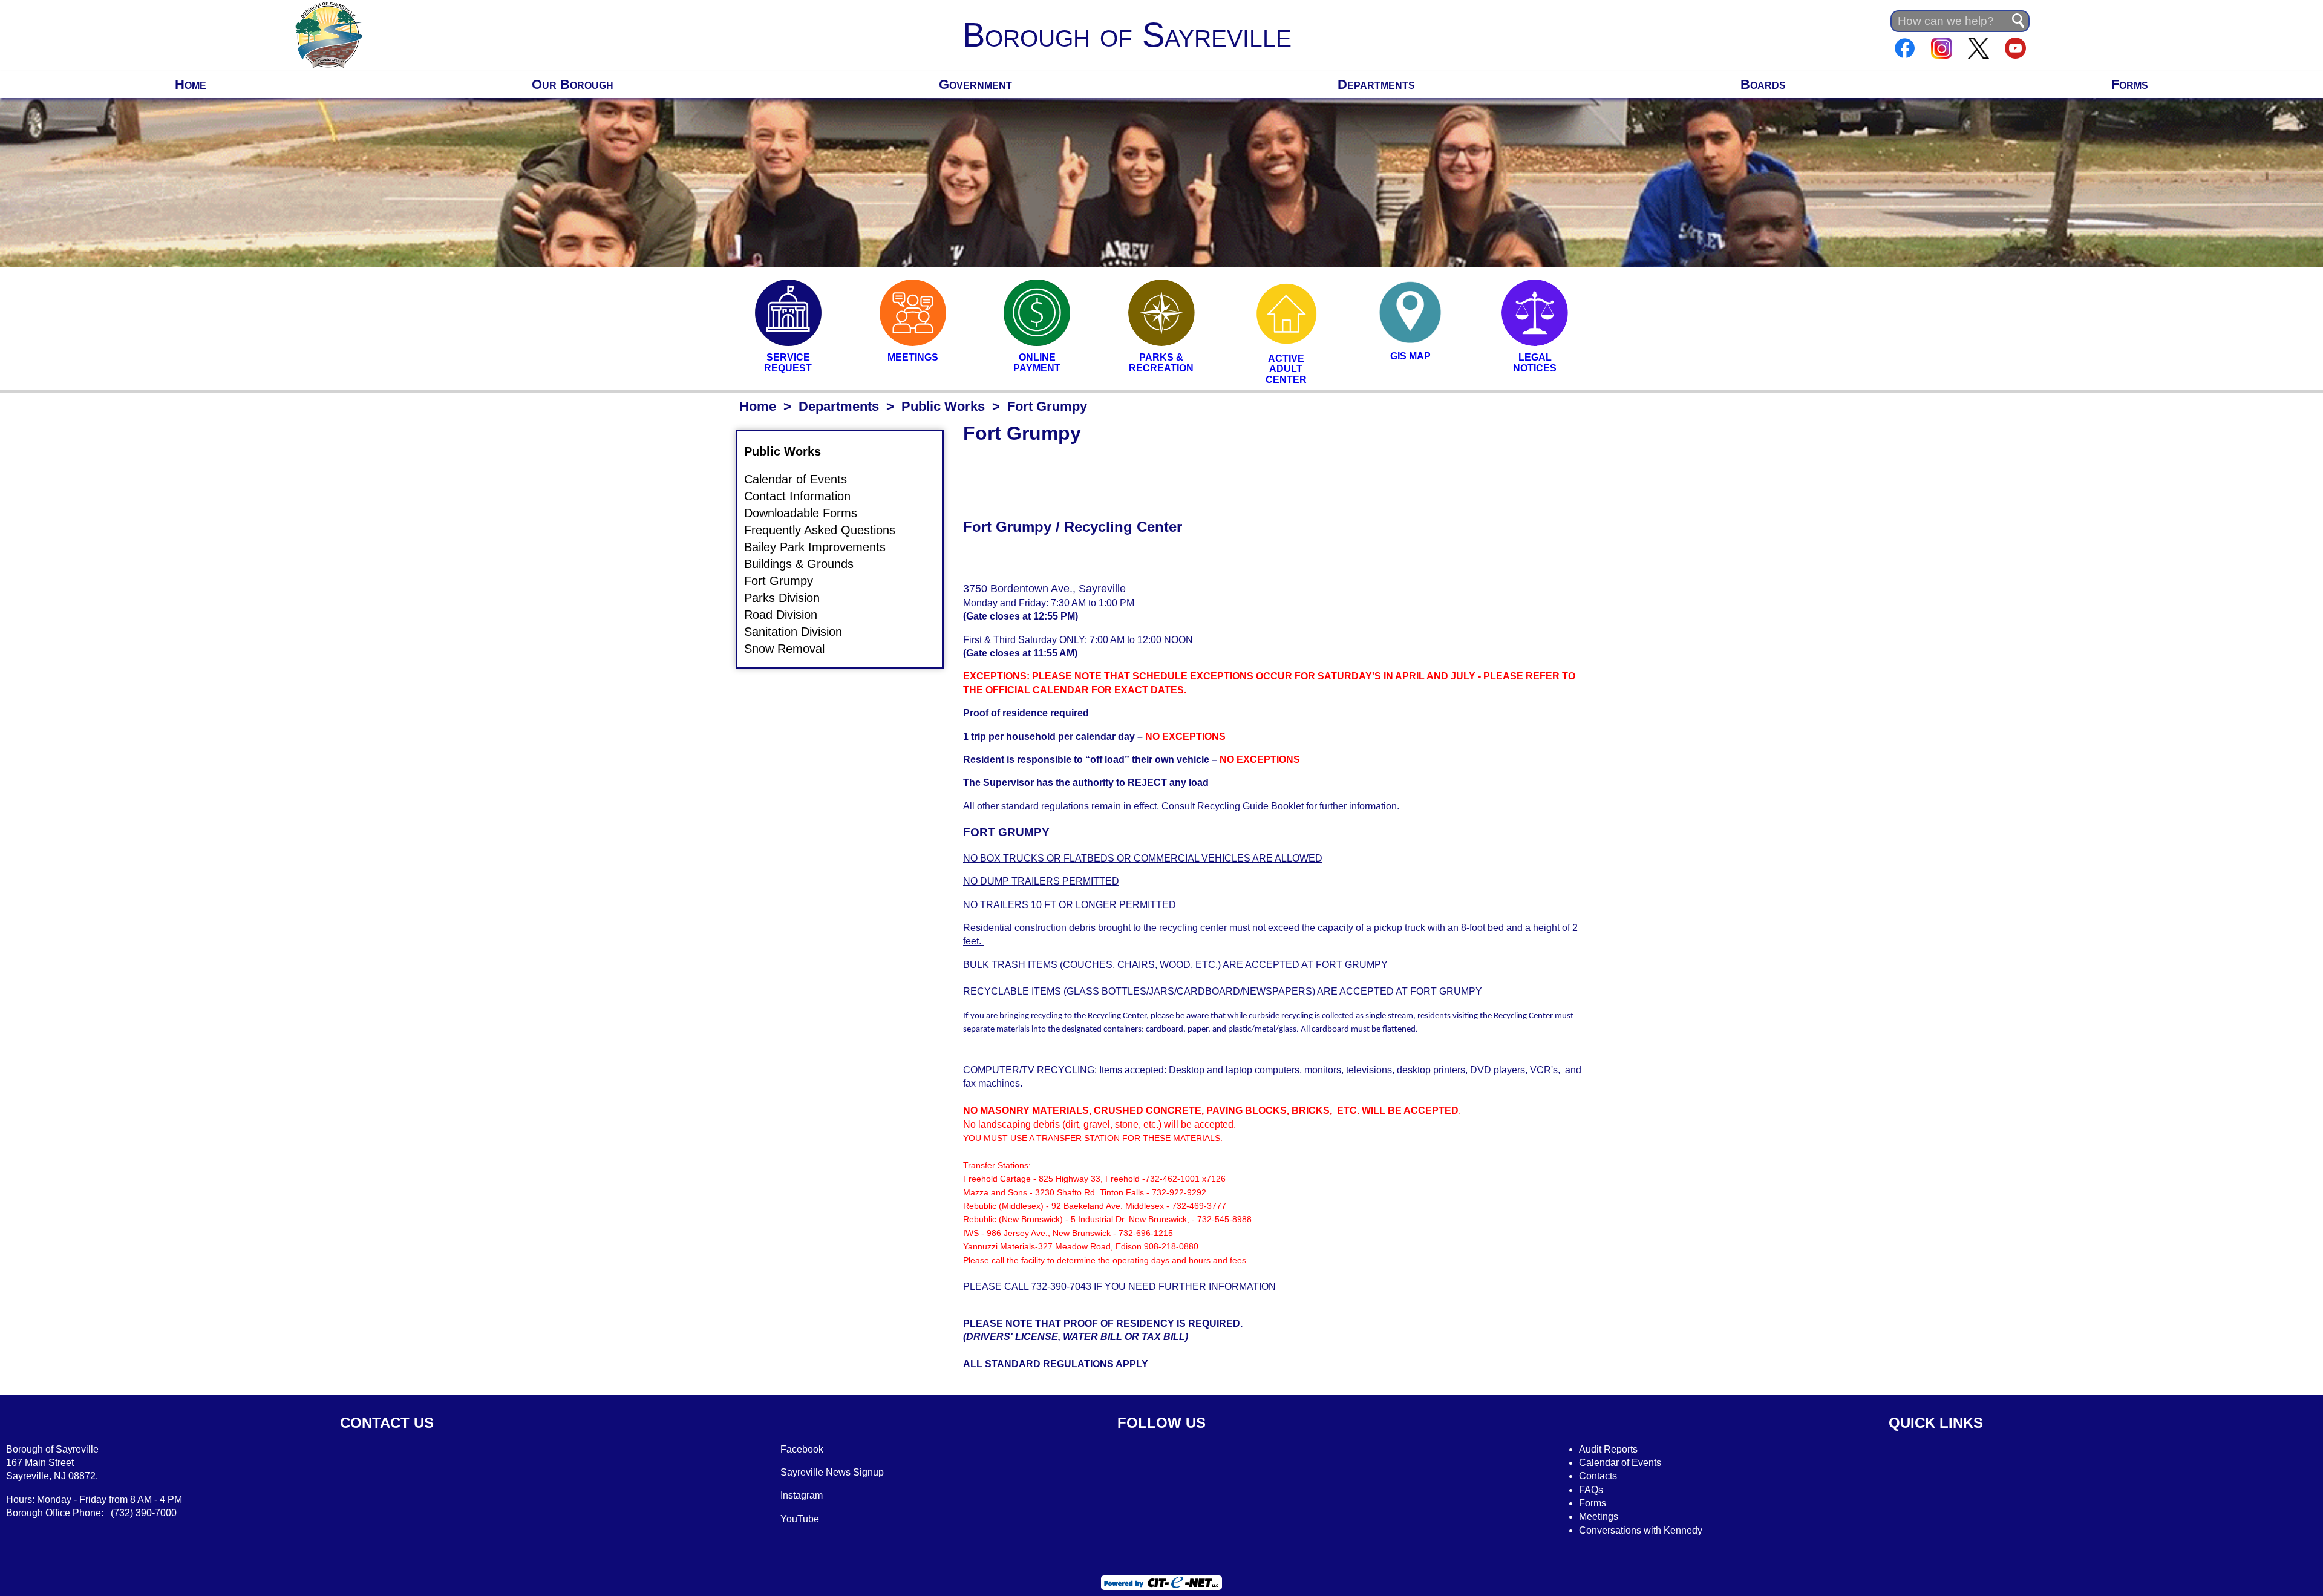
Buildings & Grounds (806, 564)
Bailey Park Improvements (822, 547)
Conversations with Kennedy (1641, 1530)
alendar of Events (1624, 1463)
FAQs (1591, 1490)
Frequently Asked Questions (827, 531)
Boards (1763, 84)
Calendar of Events (803, 480)
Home (191, 84)
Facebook (802, 1449)
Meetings (1599, 1516)
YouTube (800, 1519)
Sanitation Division (800, 632)
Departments (1376, 84)
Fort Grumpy (786, 581)
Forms (2130, 84)
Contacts (1598, 1476)
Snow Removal (792, 649)
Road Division (788, 615)
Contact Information (805, 497)
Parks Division (789, 598)
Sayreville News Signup (832, 1472)
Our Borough (573, 84)
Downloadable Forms (808, 514)
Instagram (802, 1495)
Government (975, 84)
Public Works (943, 406)
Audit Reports (1608, 1449)
